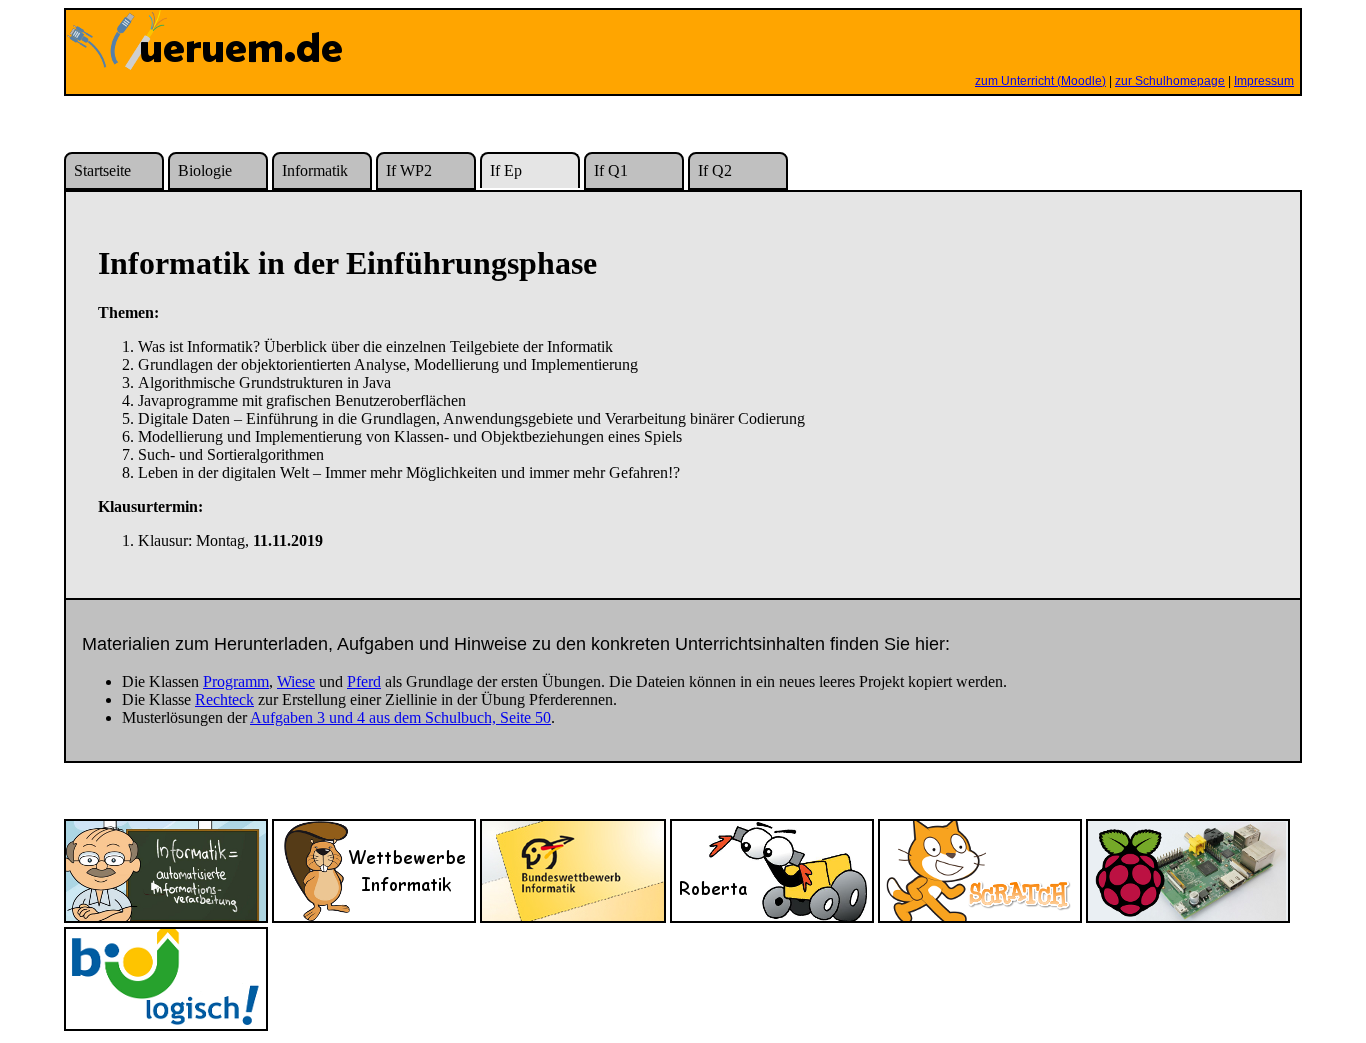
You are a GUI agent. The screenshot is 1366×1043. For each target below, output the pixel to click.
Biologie (205, 170)
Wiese (296, 681)
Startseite (102, 170)
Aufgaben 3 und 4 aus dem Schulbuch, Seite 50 (400, 717)
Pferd (364, 681)
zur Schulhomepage (1170, 81)
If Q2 (715, 170)
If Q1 (611, 170)
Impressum (1264, 81)
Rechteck (224, 699)
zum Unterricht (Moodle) (1040, 81)
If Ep (506, 170)
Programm (236, 681)
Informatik (315, 170)
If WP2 (409, 170)
